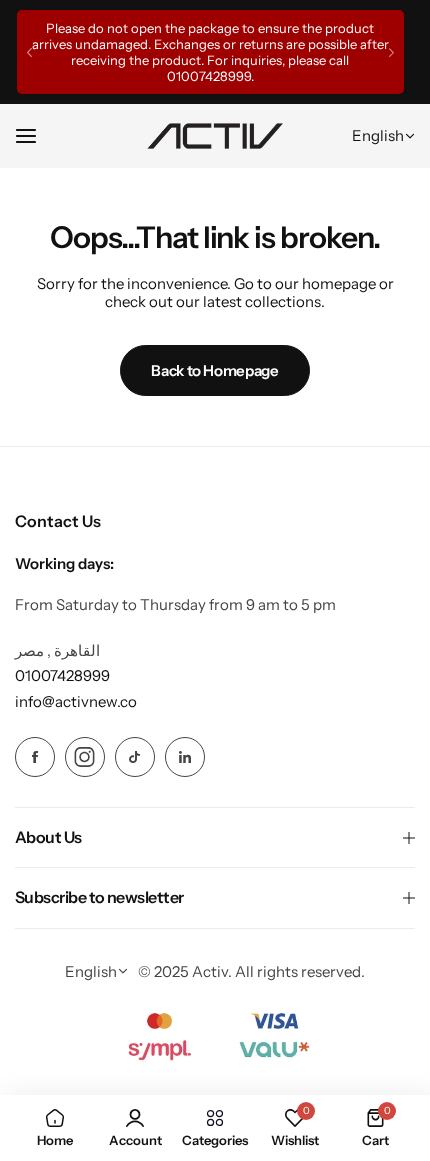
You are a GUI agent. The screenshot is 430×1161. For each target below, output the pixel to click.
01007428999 (209, 76)
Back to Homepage (214, 370)
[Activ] (215, 136)
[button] (29, 52)
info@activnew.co (76, 701)
